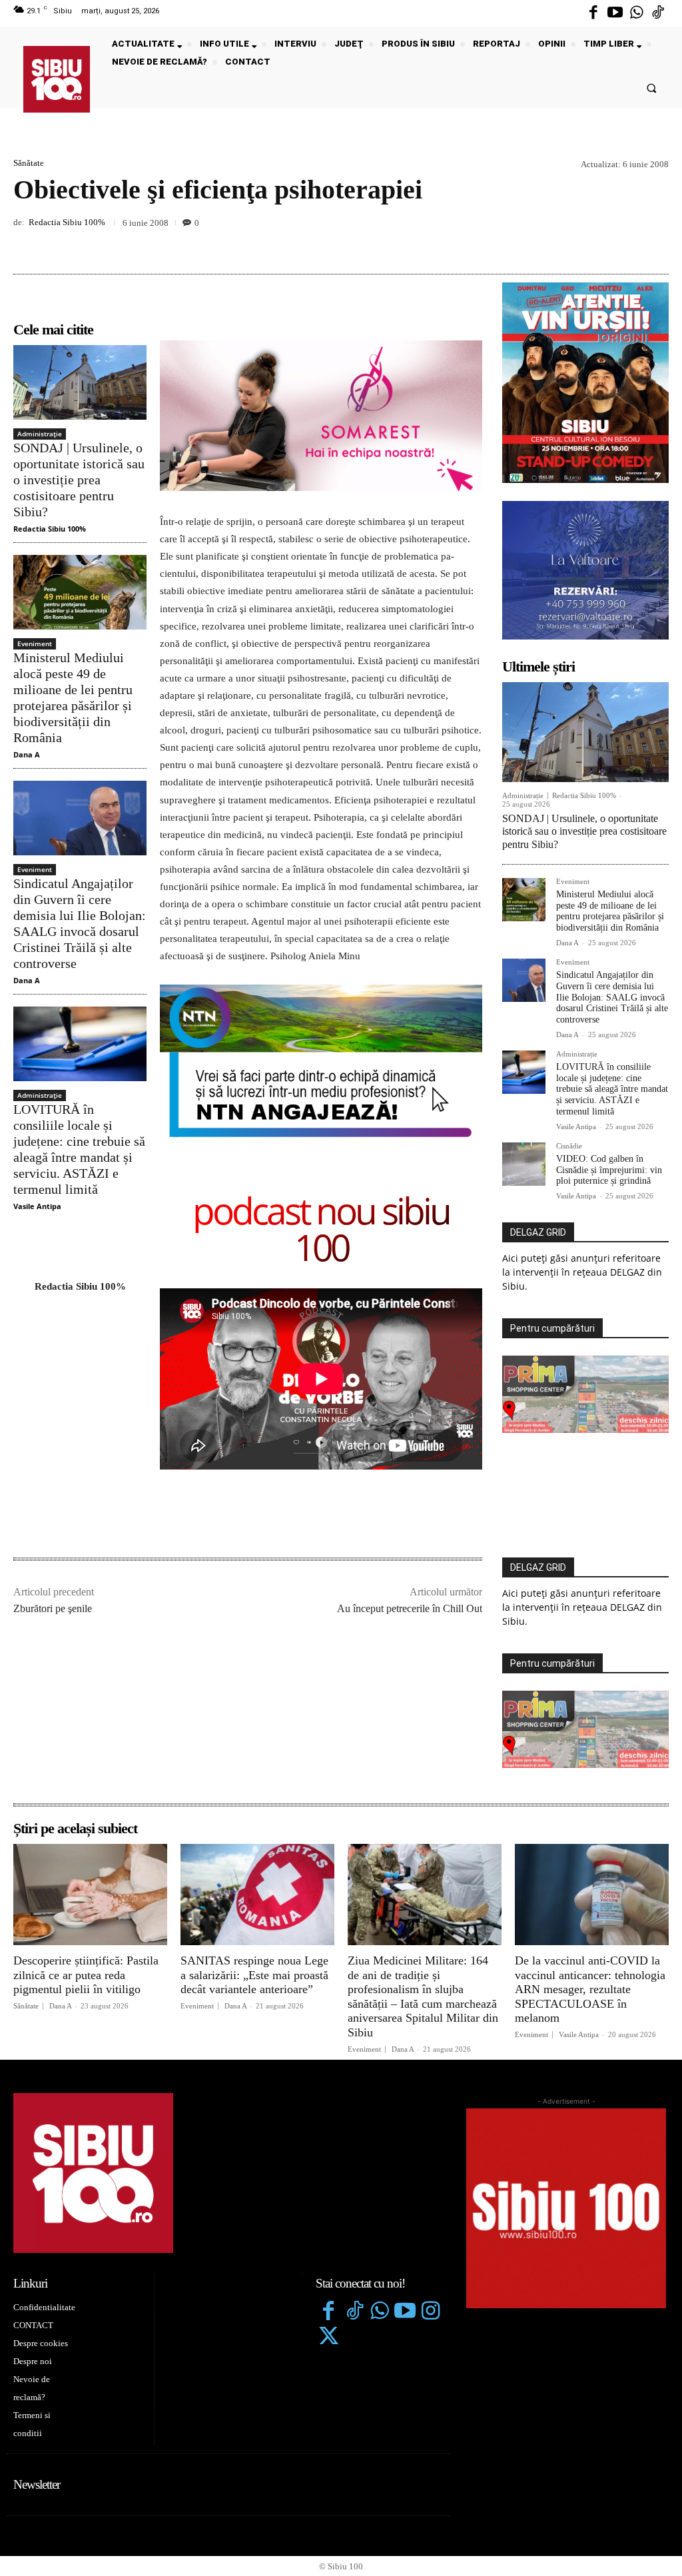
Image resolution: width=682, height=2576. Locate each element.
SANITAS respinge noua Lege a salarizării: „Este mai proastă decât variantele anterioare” (254, 1975)
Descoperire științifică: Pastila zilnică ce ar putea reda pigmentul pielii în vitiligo (86, 1975)
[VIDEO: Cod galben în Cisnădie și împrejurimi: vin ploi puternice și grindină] (524, 1164)
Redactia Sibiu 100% (67, 222)
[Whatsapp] (637, 13)
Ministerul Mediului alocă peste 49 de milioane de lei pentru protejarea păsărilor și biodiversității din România (73, 697)
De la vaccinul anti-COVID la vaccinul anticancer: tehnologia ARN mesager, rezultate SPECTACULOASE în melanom (590, 1989)
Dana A (27, 754)
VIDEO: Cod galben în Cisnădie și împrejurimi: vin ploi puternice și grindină (609, 1170)
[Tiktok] (658, 13)
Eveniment (35, 644)
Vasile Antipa (37, 1206)
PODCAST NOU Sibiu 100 (321, 1232)
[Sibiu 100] (57, 79)
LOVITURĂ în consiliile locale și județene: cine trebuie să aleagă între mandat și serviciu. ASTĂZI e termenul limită (79, 1149)
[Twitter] (328, 2338)
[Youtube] (615, 13)
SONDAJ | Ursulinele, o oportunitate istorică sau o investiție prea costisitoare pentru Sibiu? (79, 480)
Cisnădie (569, 1146)
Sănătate (29, 163)
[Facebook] (593, 13)
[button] (652, 88)
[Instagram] (431, 2312)
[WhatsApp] (655, 242)
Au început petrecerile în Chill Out (410, 1608)
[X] (594, 242)
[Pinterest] (625, 242)
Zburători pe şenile (53, 1608)
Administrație (40, 434)
